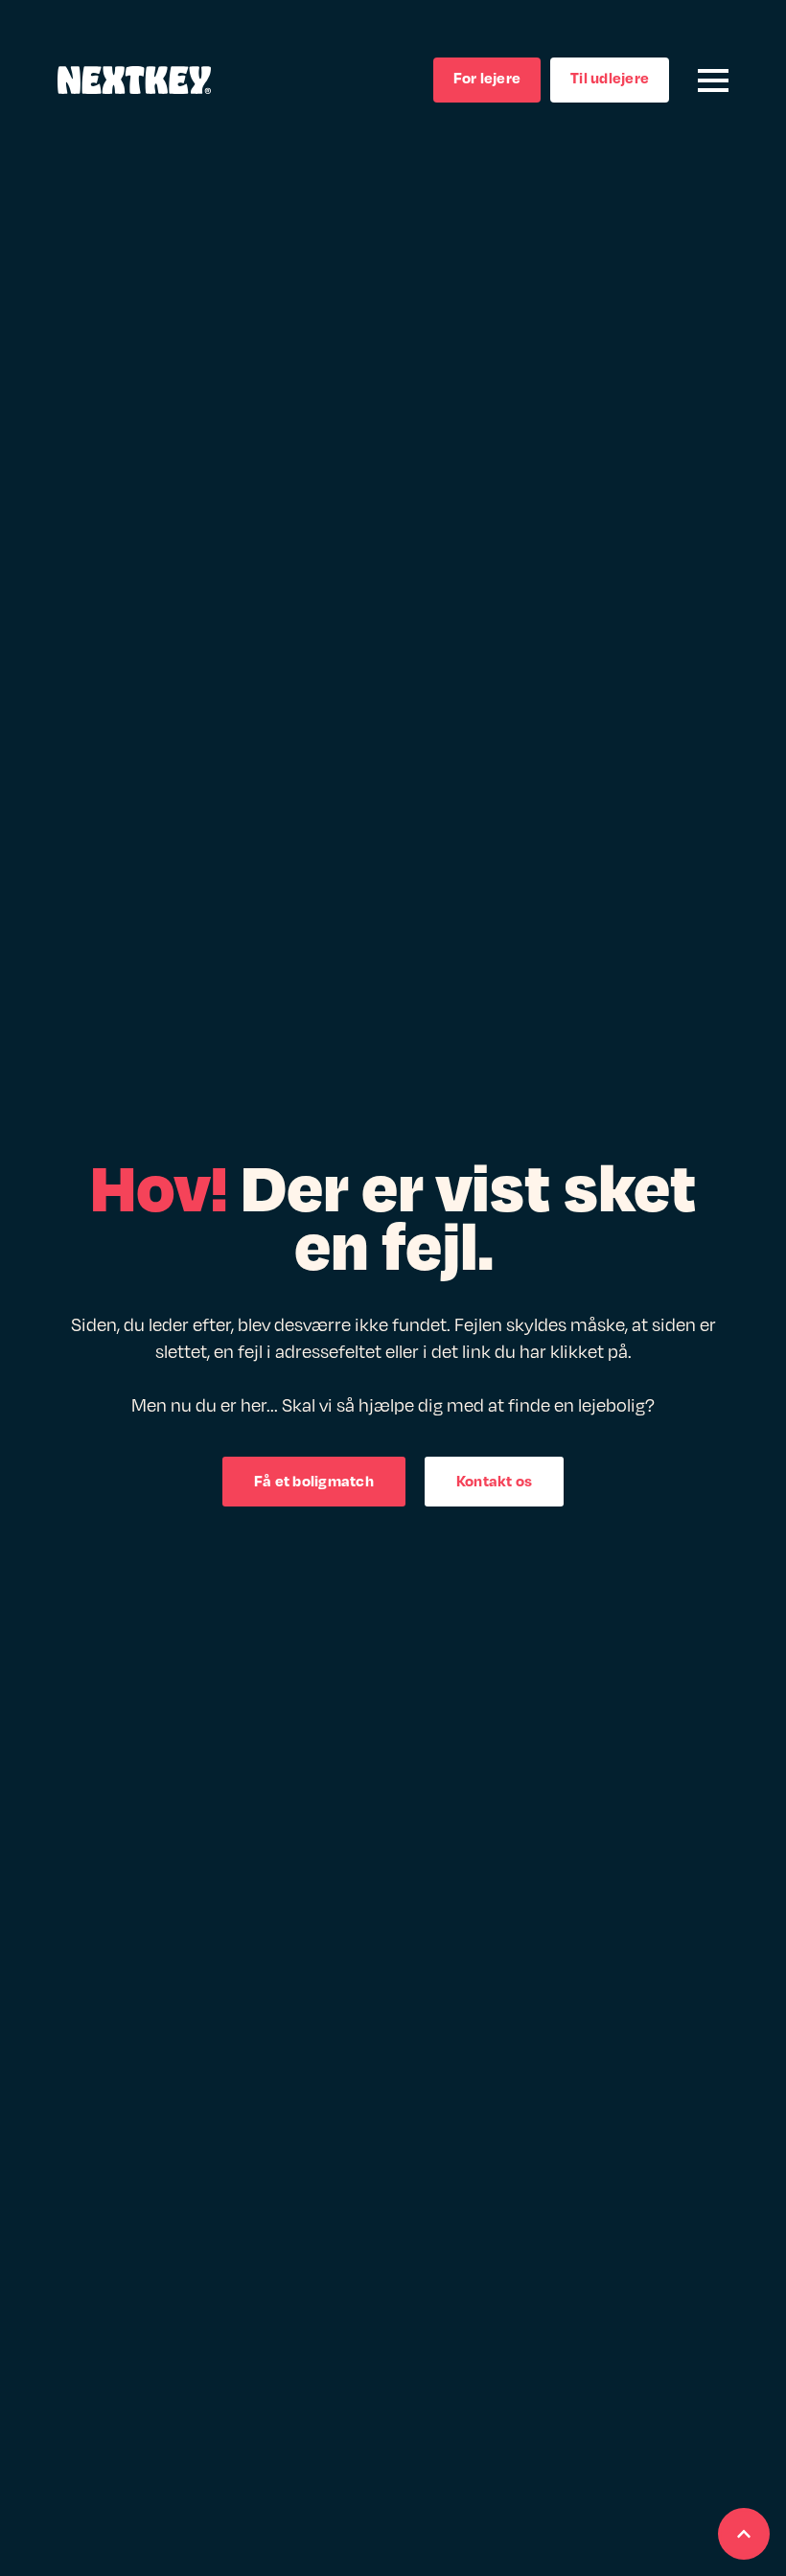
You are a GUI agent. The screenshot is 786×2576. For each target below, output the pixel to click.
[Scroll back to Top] (744, 2534)
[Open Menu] (713, 80)
